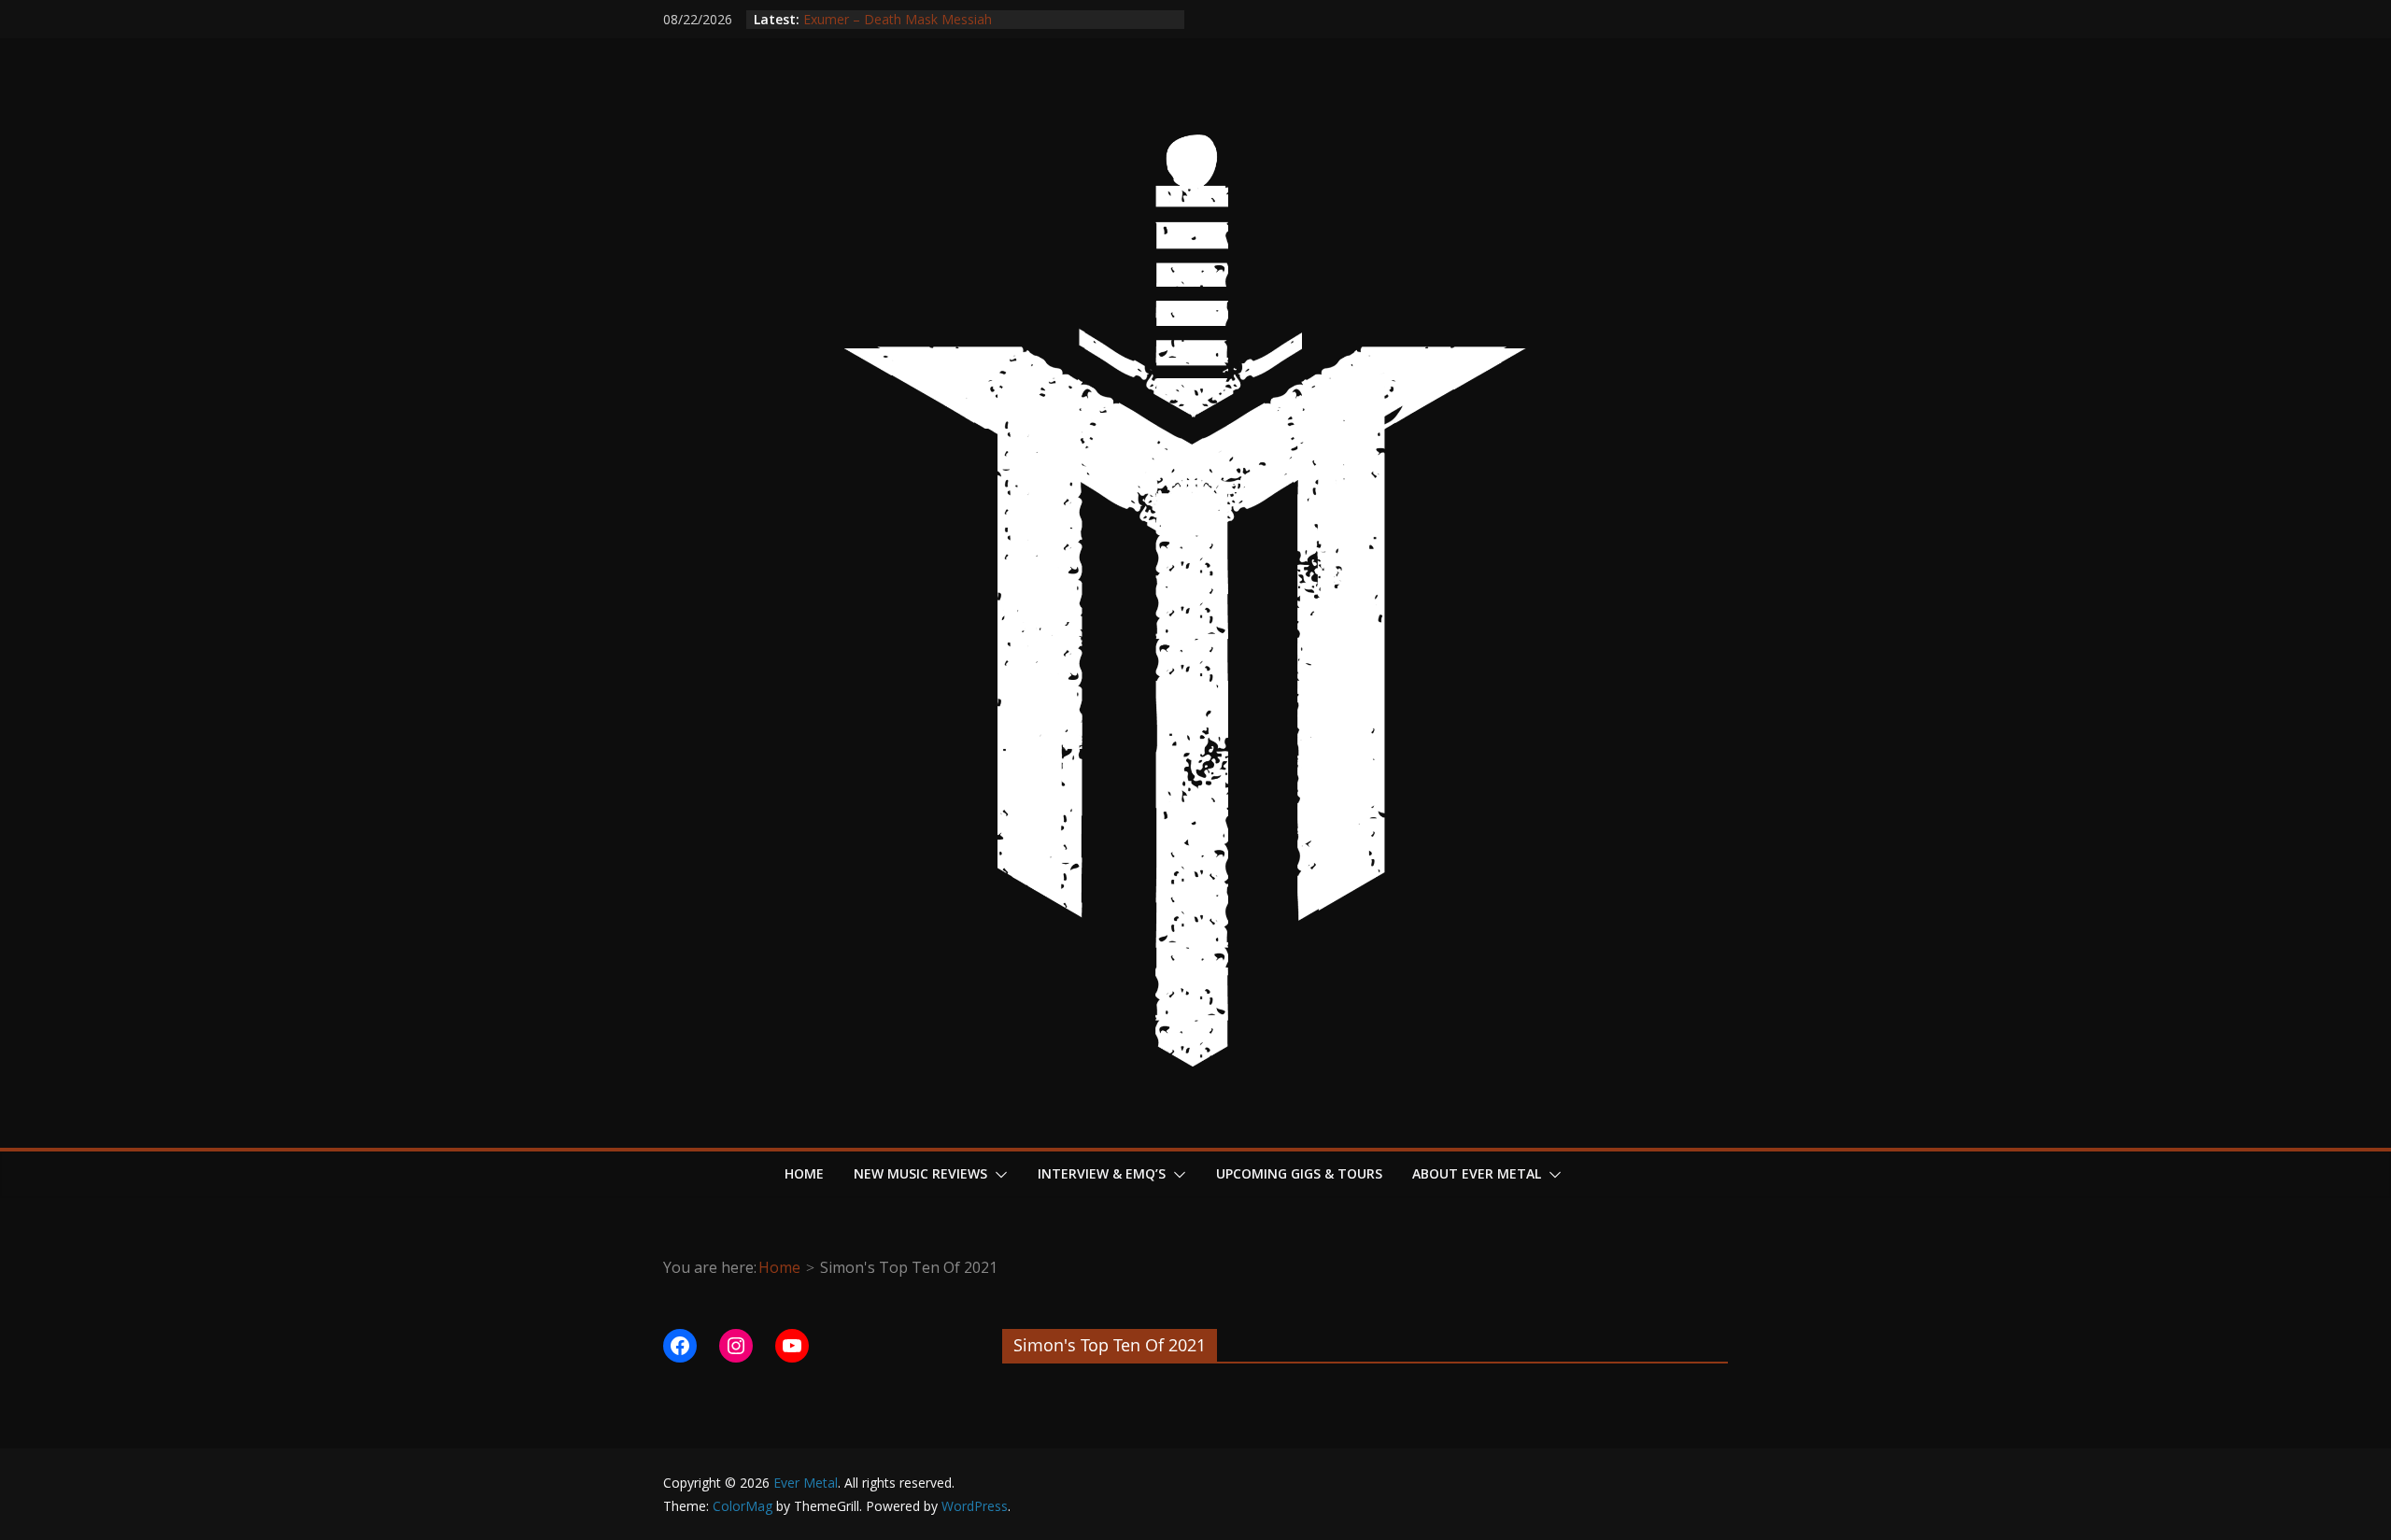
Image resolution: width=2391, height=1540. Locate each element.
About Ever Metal (1477, 1173)
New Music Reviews (920, 1173)
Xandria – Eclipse (854, 11)
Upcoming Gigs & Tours (1299, 1173)
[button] (997, 1175)
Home (804, 1173)
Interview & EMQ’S (1102, 1173)
